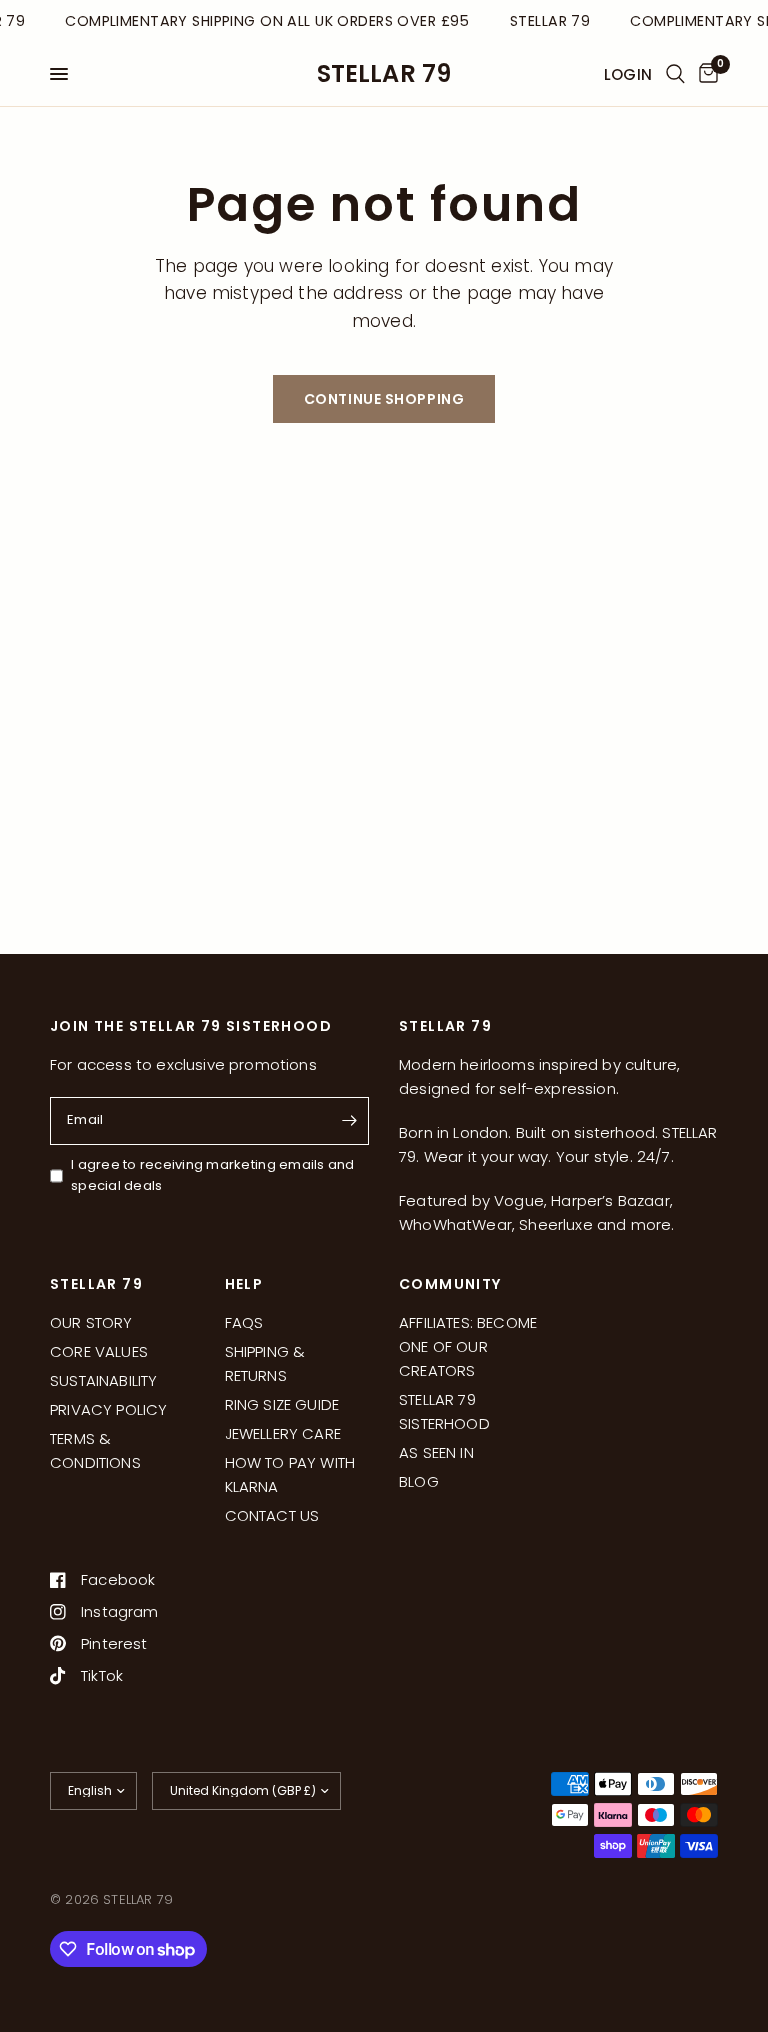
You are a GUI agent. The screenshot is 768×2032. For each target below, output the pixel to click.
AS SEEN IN (436, 1452)
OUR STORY (91, 1322)
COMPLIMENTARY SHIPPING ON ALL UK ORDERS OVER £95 (265, 21)
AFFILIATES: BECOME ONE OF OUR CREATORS (468, 1346)
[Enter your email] (349, 1121)
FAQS (244, 1322)
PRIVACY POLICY (108, 1409)
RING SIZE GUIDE (282, 1404)
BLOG (419, 1481)
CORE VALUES (99, 1351)
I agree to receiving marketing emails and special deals (213, 1175)
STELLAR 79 (384, 74)
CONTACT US (272, 1515)
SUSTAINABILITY (103, 1380)
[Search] (675, 74)
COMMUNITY (450, 1284)
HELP (244, 1284)
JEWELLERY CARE (283, 1433)
